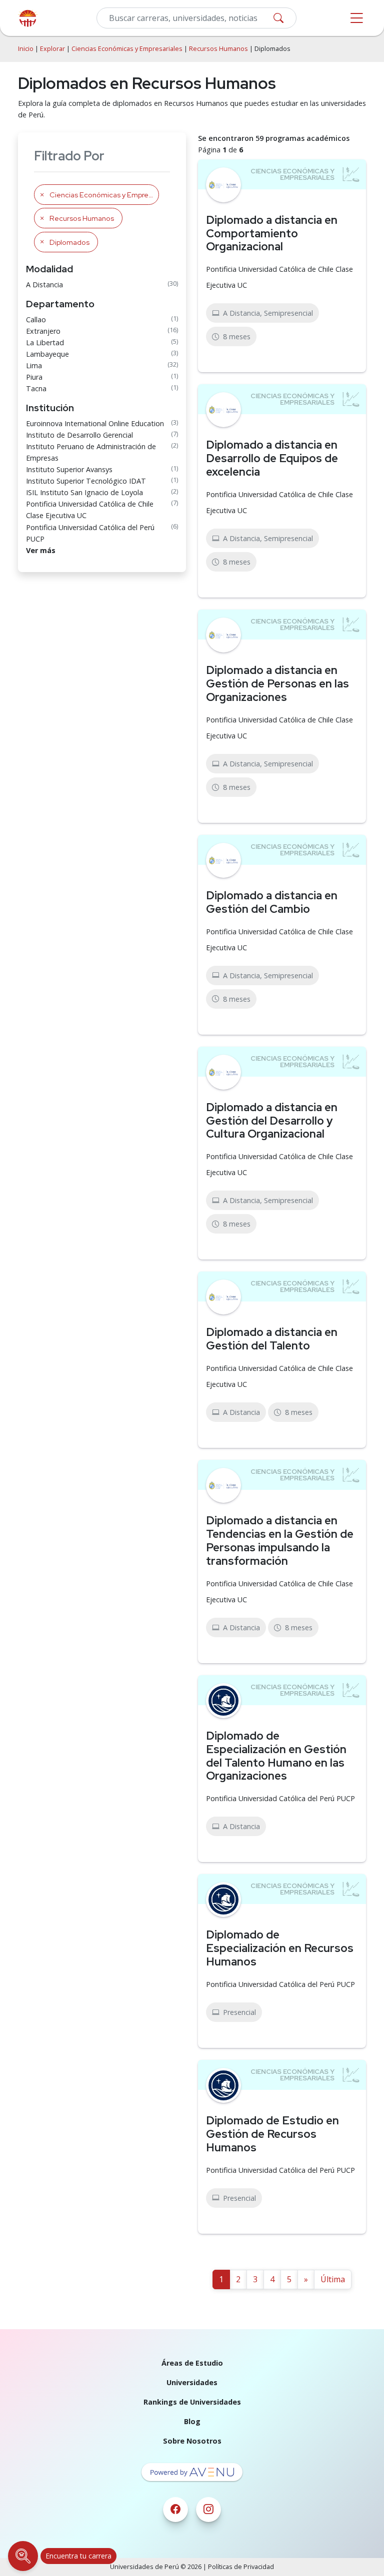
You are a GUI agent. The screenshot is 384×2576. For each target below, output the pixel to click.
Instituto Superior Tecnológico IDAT (86, 481)
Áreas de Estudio (192, 2363)
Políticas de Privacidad (241, 2567)
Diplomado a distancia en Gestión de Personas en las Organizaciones (277, 683)
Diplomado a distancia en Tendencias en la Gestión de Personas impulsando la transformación (280, 1541)
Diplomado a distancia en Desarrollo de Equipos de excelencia (272, 458)
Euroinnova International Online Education (95, 423)
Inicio (26, 49)
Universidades (192, 2382)
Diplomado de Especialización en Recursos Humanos (280, 1948)
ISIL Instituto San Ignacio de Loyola (84, 492)
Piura (34, 377)
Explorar (52, 49)
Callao (36, 320)
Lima (34, 365)
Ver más (41, 550)
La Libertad (45, 342)
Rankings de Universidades (192, 2402)
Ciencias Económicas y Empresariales (127, 49)
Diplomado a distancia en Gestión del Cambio (272, 902)
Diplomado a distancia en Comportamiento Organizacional (272, 233)
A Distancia (44, 285)
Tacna (36, 388)
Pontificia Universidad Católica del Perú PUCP (90, 533)
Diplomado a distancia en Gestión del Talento (272, 1339)
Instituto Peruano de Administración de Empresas (91, 452)
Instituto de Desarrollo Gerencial (79, 435)
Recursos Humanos (218, 49)
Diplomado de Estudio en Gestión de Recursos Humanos (272, 2134)
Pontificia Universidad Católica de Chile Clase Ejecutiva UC (90, 510)
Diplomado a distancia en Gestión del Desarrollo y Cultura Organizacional (272, 1121)
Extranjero (43, 331)
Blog (192, 2421)
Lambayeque (47, 354)
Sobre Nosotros (192, 2441)
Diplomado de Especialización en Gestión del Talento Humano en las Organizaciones (276, 1756)
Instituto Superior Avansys (69, 469)
